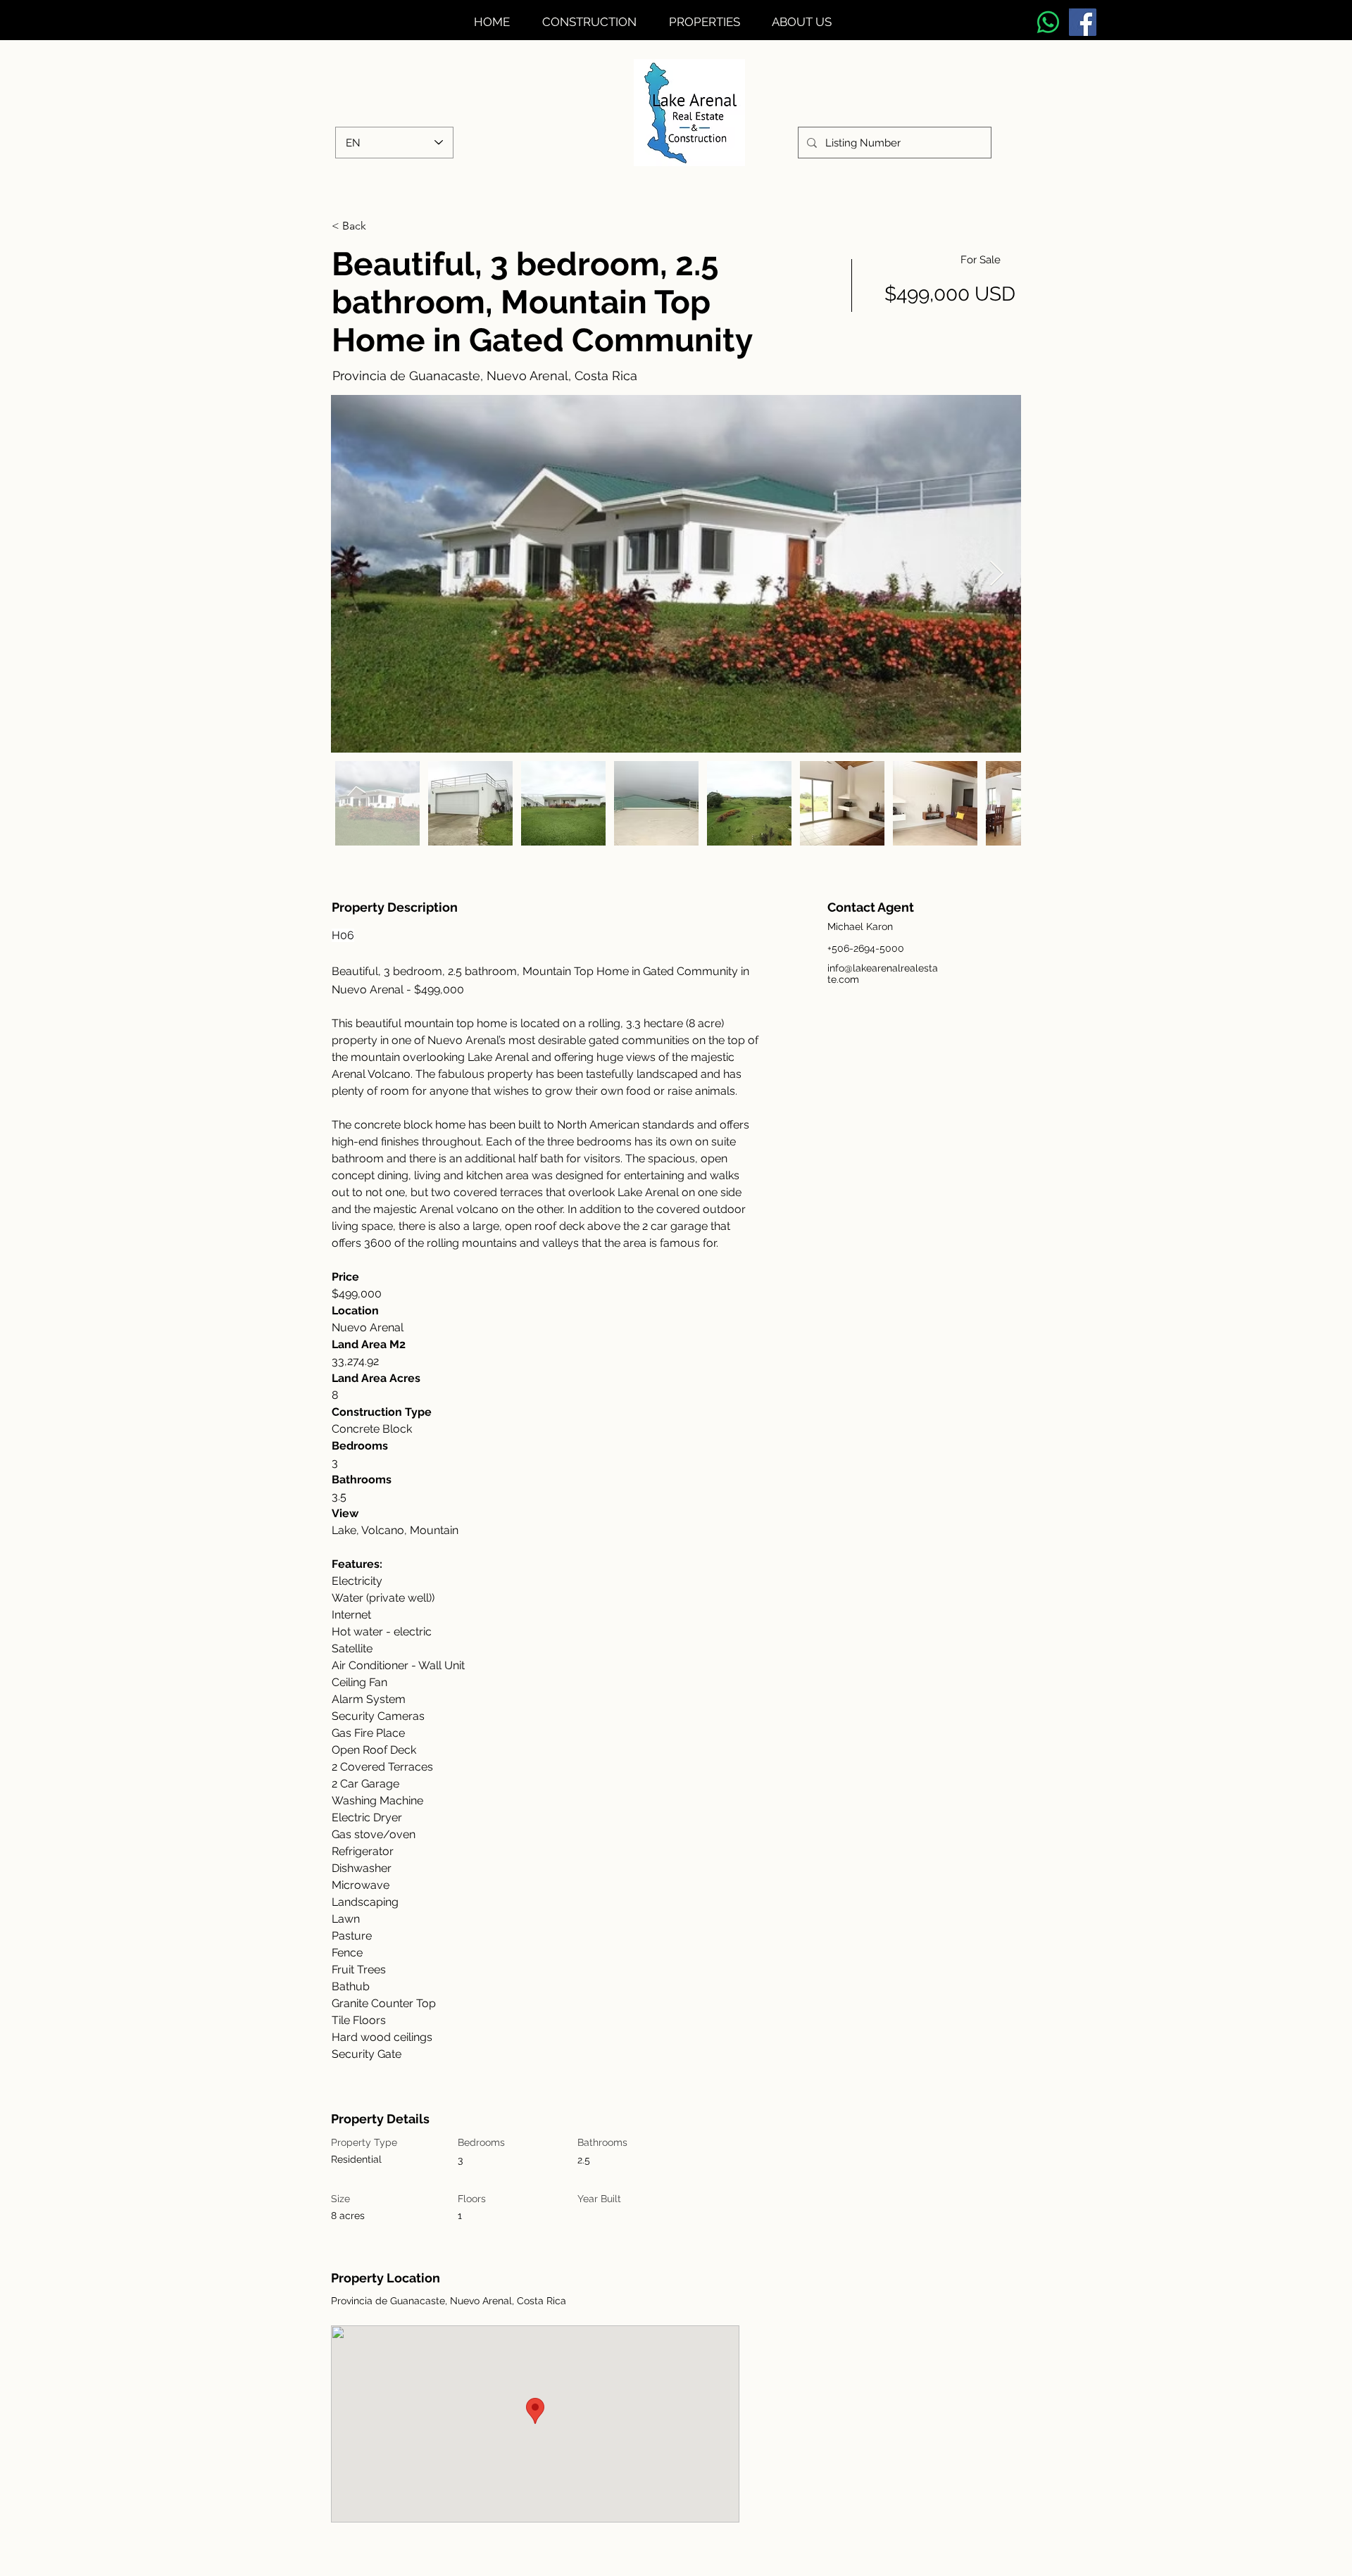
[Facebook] (1083, 22)
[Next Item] (997, 574)
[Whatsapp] (1048, 22)
